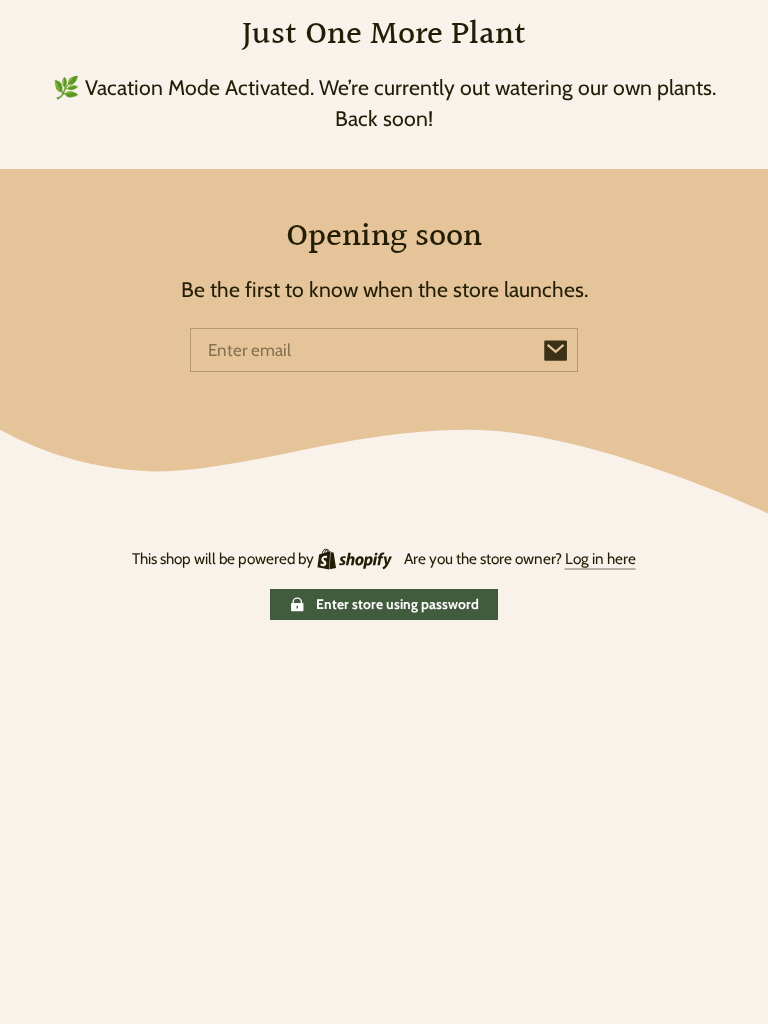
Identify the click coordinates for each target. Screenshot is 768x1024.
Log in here (600, 558)
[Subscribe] (556, 350)
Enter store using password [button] (397, 604)
